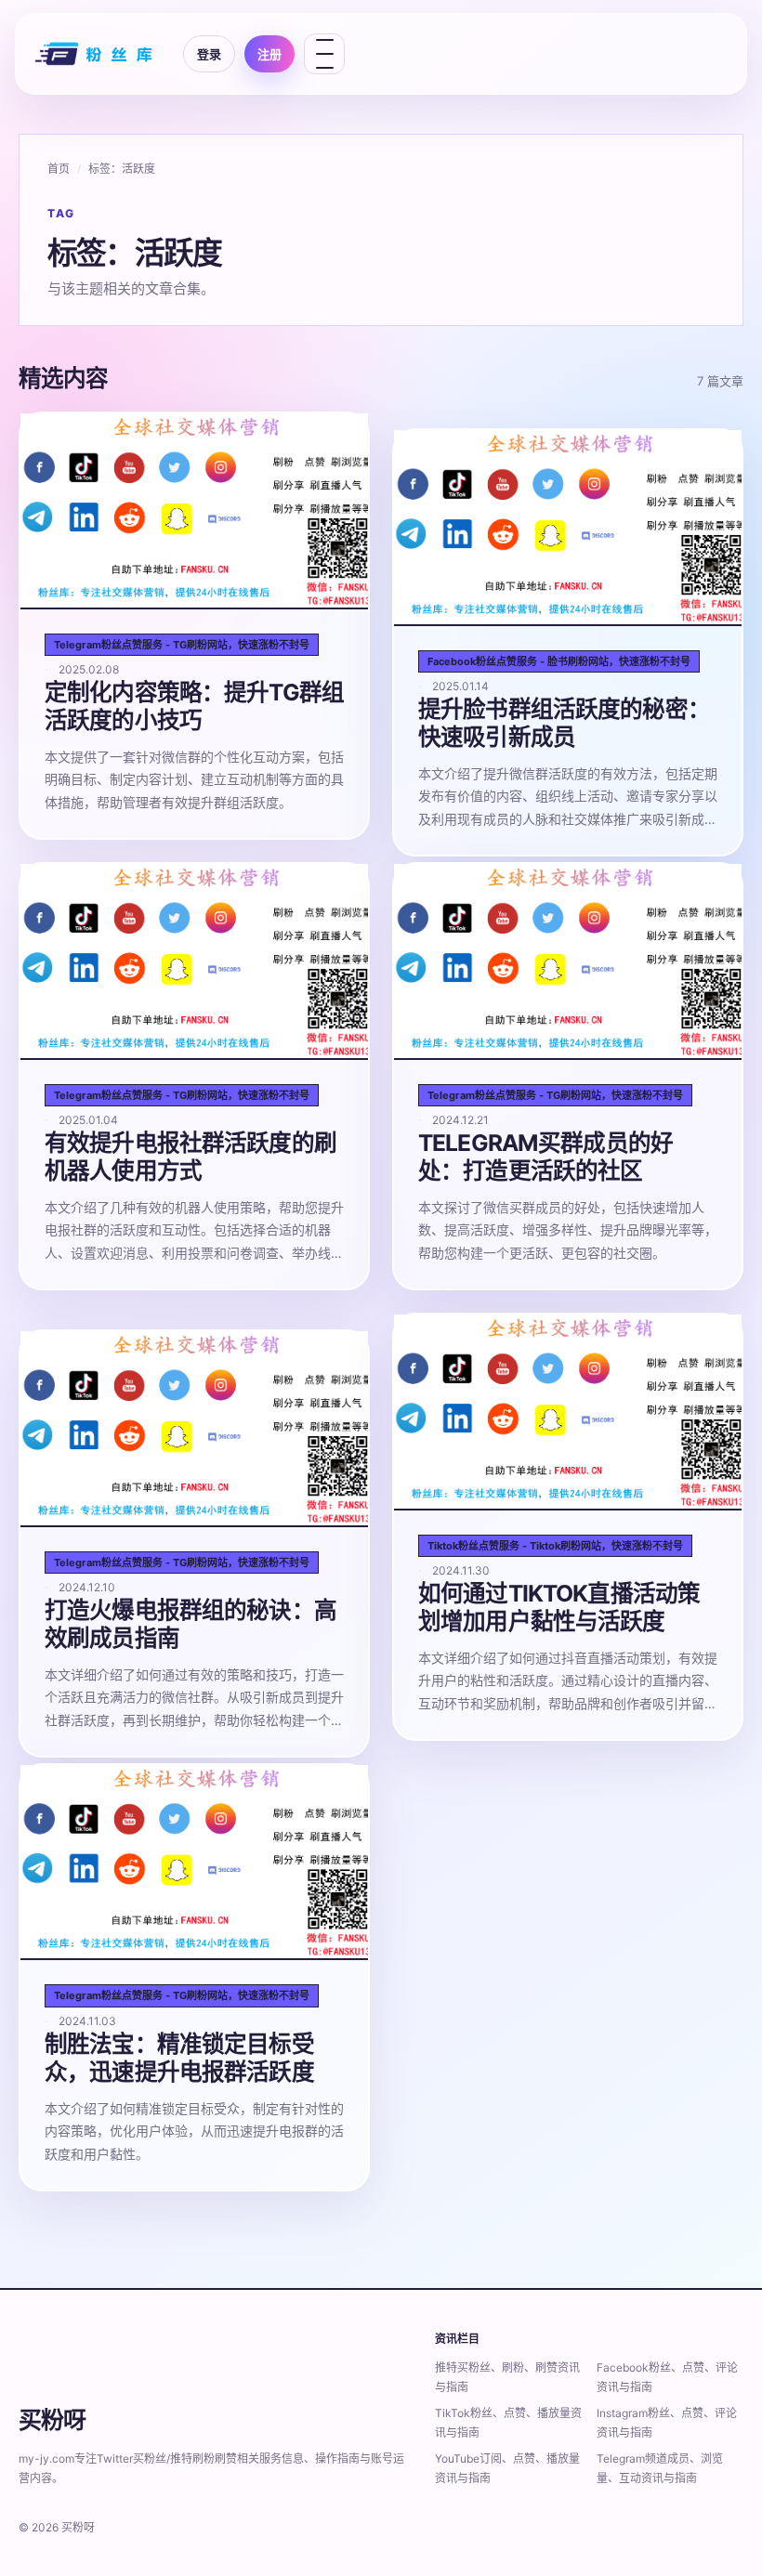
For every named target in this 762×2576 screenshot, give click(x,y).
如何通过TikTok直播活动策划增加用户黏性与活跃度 (559, 1607)
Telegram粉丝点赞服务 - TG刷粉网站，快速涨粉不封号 (182, 645)
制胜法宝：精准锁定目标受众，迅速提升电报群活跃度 (179, 2058)
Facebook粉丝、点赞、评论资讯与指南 (667, 2377)
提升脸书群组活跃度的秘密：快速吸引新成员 (564, 723)
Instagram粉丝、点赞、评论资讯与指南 (667, 2423)
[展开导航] (324, 54)
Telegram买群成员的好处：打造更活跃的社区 (545, 1157)
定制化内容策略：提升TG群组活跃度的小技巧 (194, 706)
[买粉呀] (96, 54)
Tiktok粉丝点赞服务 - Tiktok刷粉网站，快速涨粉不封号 (555, 1546)
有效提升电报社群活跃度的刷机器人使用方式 (190, 1157)
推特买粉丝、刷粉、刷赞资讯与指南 (507, 2377)
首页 (59, 169)
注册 (269, 54)
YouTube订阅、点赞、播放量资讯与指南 (507, 2468)
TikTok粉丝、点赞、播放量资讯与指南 (508, 2423)
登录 (209, 54)
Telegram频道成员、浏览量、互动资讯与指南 (660, 2468)
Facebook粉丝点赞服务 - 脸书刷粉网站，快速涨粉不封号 (559, 661)
